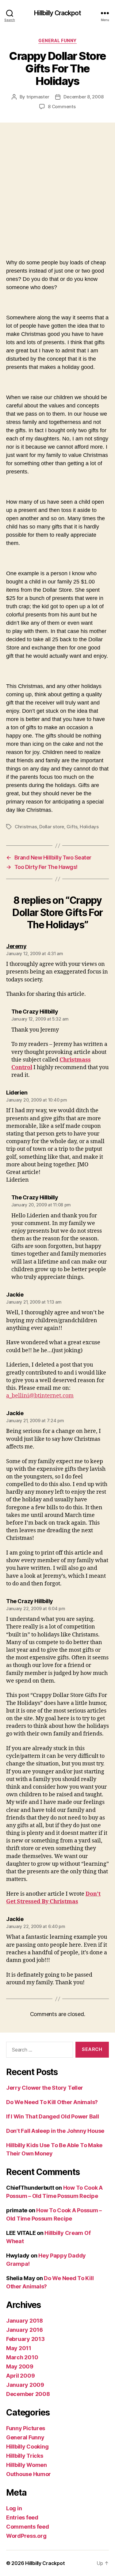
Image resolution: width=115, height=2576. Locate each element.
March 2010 (22, 2357)
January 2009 (25, 2385)
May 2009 (20, 2366)
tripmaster (38, 97)
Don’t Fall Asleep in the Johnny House (55, 2131)
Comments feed (28, 2527)
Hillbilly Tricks (25, 2456)
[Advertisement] (57, 183)
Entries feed (22, 2517)
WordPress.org (26, 2536)
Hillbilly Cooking (27, 2447)
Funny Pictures (26, 2428)
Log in (14, 2508)
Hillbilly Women (27, 2465)
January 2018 (25, 2321)
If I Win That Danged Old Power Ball (53, 2116)
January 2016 (25, 2330)
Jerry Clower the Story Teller (45, 2088)
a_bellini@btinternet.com (40, 1396)
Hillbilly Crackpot (57, 13)
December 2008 (28, 2394)
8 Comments (62, 107)
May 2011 (19, 2348)
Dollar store (52, 827)
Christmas (26, 827)
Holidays (89, 827)
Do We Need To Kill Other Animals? (52, 2102)
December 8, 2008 (83, 97)
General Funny (57, 40)
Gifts (72, 827)
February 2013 (25, 2339)
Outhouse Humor (29, 2474)
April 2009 (20, 2376)
